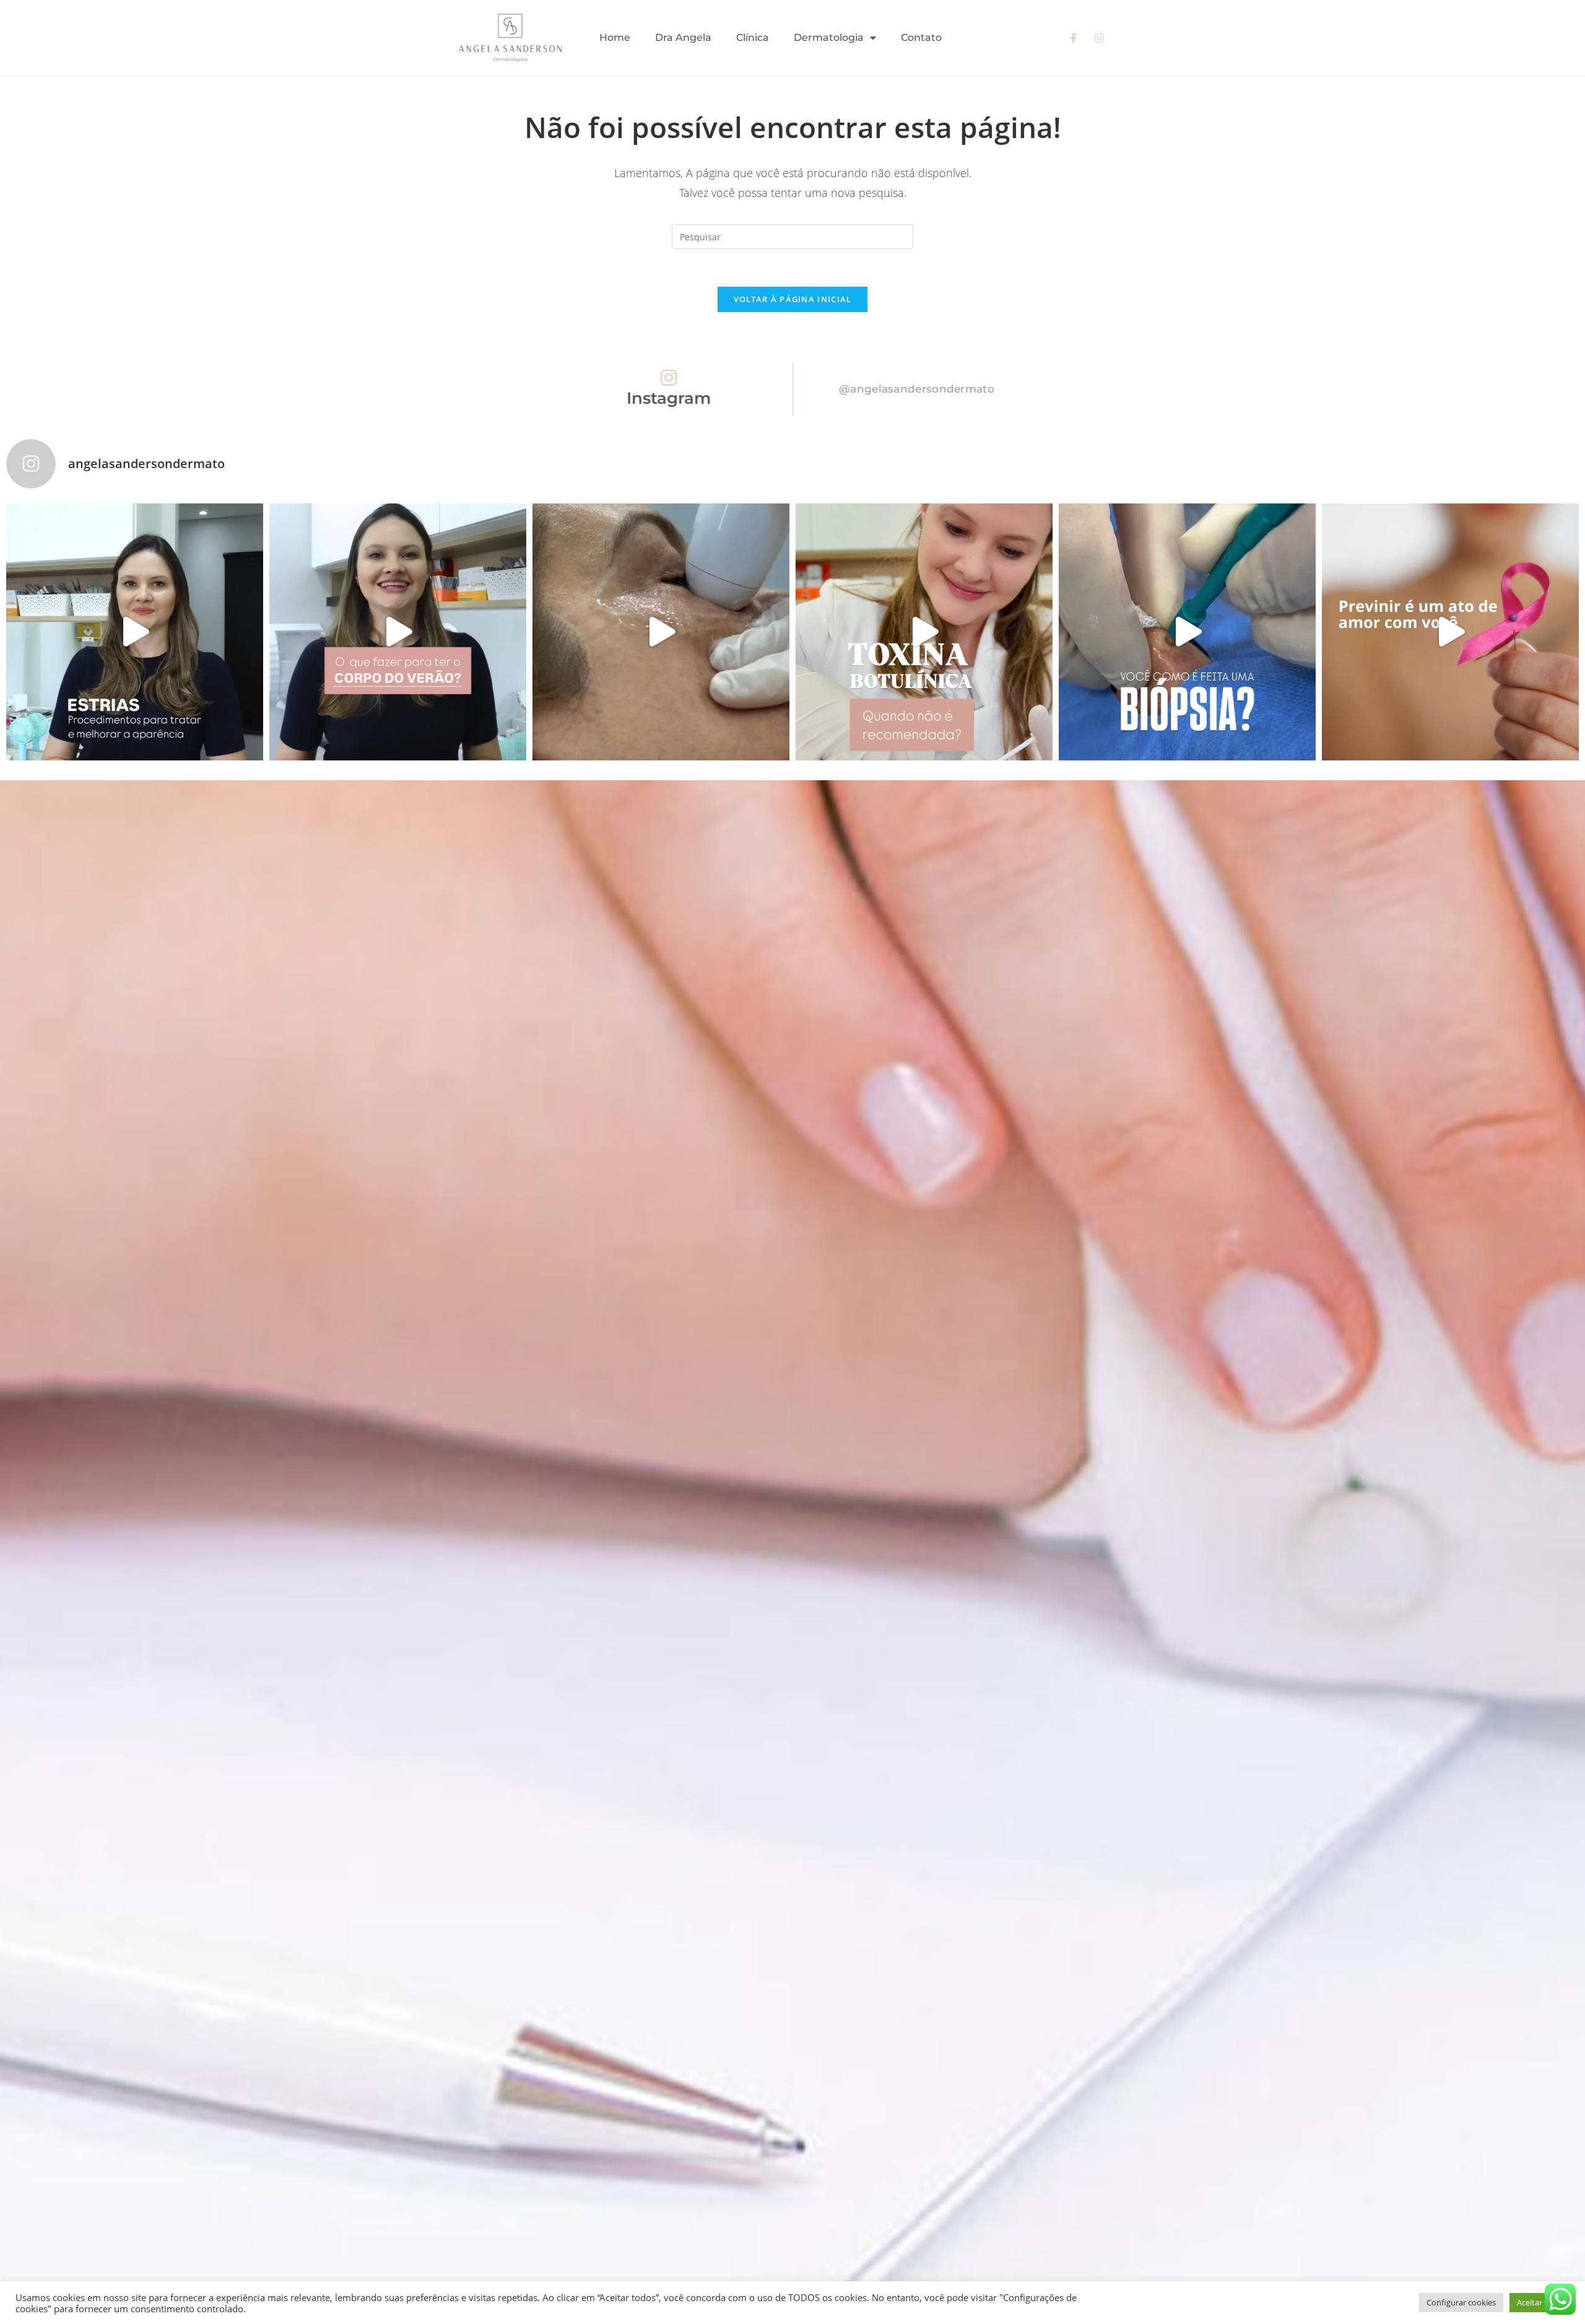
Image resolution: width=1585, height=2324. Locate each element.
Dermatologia (829, 37)
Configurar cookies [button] (1461, 2302)
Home (615, 37)
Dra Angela (683, 37)
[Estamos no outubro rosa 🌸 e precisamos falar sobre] (1450, 632)
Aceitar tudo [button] (1539, 2302)
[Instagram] (669, 378)
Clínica (753, 37)
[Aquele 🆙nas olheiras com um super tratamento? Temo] (661, 632)
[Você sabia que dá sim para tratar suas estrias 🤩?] (135, 632)
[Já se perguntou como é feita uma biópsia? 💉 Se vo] (1187, 632)
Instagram (669, 398)
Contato (921, 37)
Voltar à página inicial (793, 299)
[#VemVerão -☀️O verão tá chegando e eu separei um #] (398, 632)
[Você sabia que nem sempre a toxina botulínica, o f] (924, 632)
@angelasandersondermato (917, 389)
